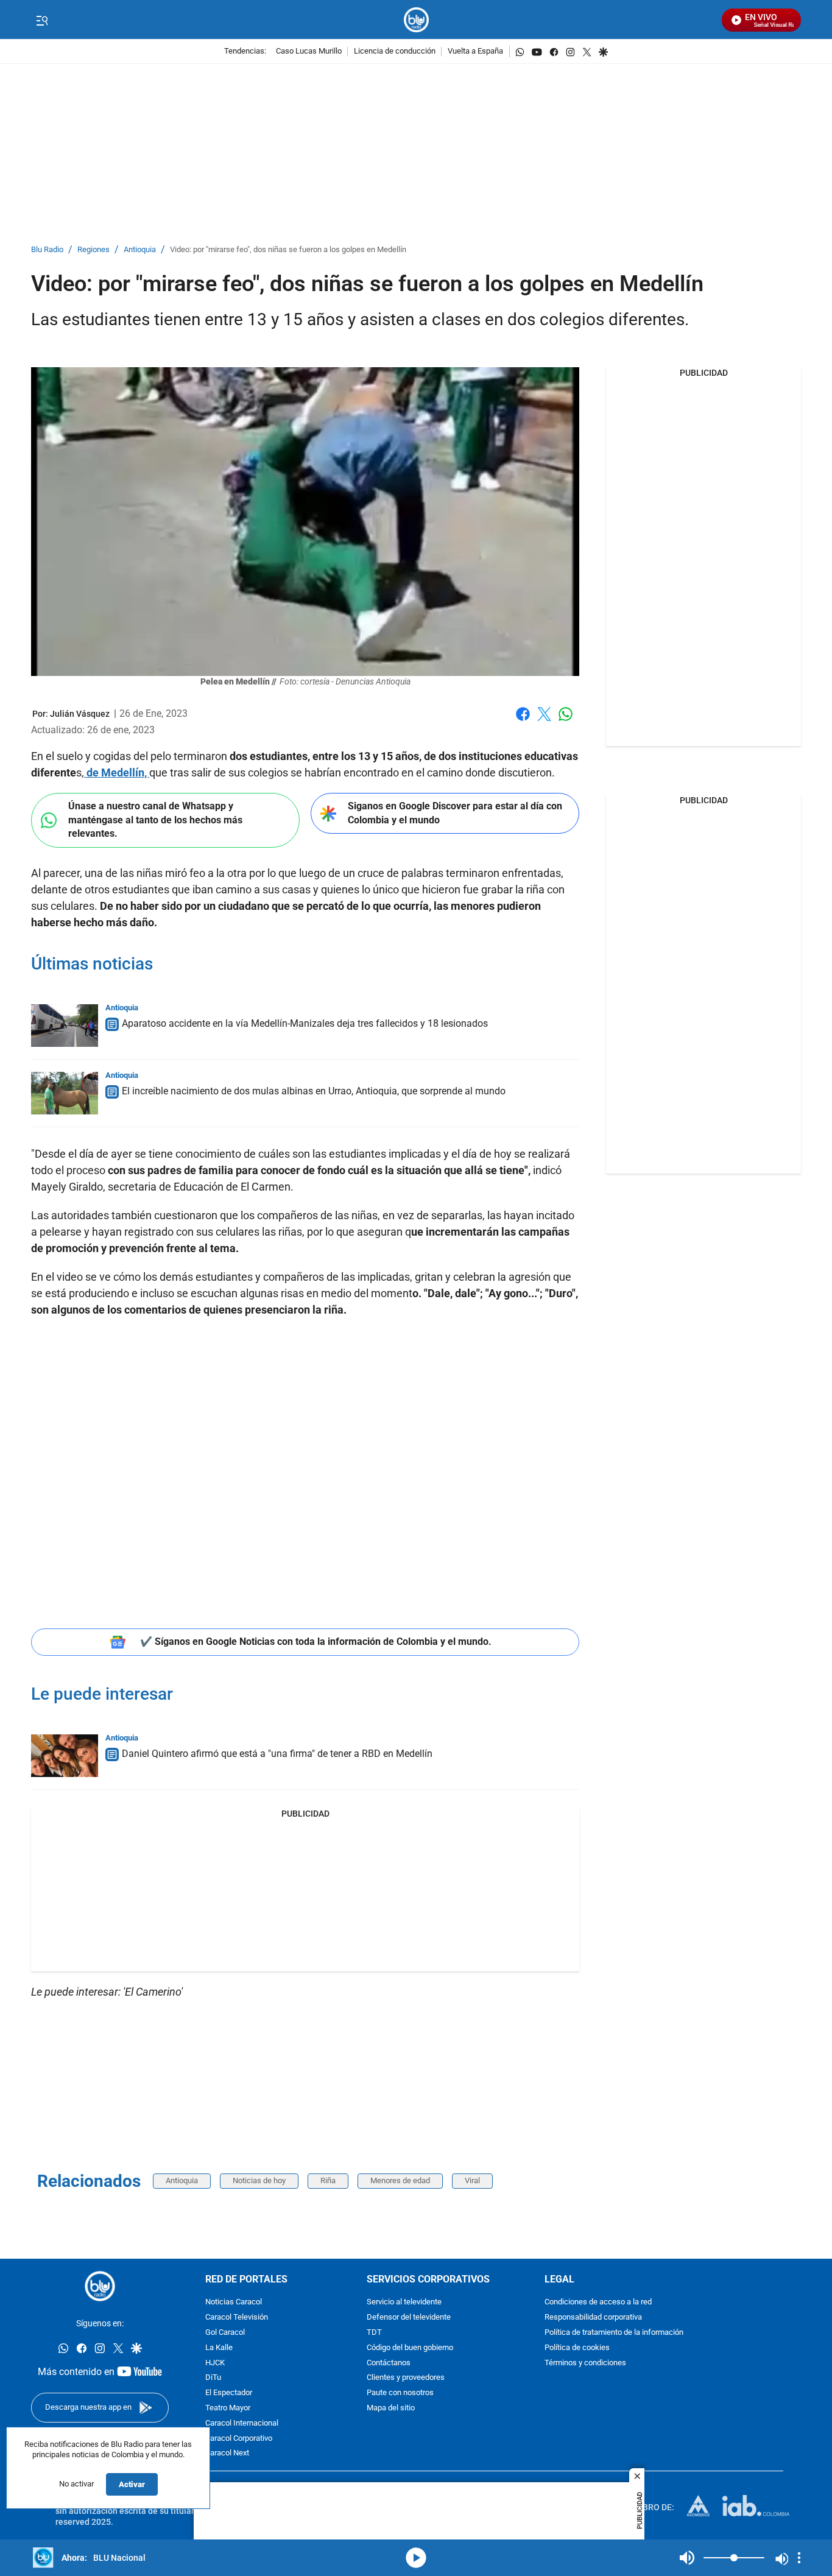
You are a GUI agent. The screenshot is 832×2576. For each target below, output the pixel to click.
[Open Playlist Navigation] (799, 2558)
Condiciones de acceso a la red (598, 2302)
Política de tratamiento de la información (614, 2333)
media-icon (416, 2558)
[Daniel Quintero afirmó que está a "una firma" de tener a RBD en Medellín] (65, 1756)
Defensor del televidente (409, 2317)
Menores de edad (400, 2180)
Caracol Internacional (242, 2423)
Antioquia (140, 250)
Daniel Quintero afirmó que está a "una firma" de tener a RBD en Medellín (277, 1754)
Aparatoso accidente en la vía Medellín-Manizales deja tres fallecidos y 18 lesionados (305, 1023)
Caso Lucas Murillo (309, 51)
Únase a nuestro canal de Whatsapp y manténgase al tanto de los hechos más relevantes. (155, 820)
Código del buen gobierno (410, 2348)
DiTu (213, 2378)
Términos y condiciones (585, 2363)
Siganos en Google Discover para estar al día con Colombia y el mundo (455, 813)
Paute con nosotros (400, 2393)
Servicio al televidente (404, 2302)
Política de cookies (577, 2348)
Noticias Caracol (234, 2302)
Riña (328, 2180)
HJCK (215, 2363)
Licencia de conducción (395, 51)
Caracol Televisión (237, 2317)
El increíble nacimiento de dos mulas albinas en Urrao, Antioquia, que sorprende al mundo (314, 1091)
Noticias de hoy (259, 2180)
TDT (374, 2333)
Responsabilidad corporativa (593, 2317)
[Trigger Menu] (42, 20)
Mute (687, 2558)
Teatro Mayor (228, 2408)
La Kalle (219, 2348)
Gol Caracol (225, 2333)
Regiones (93, 250)
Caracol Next (227, 2453)
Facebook (523, 721)
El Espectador (229, 2393)
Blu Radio (47, 250)
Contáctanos (389, 2363)
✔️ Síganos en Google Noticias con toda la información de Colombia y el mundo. (316, 1642)
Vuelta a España (475, 51)
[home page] (416, 20)
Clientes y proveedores (406, 2378)
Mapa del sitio (391, 2408)
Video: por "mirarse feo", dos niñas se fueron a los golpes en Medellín (288, 250)
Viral (472, 2180)
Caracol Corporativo (239, 2438)
